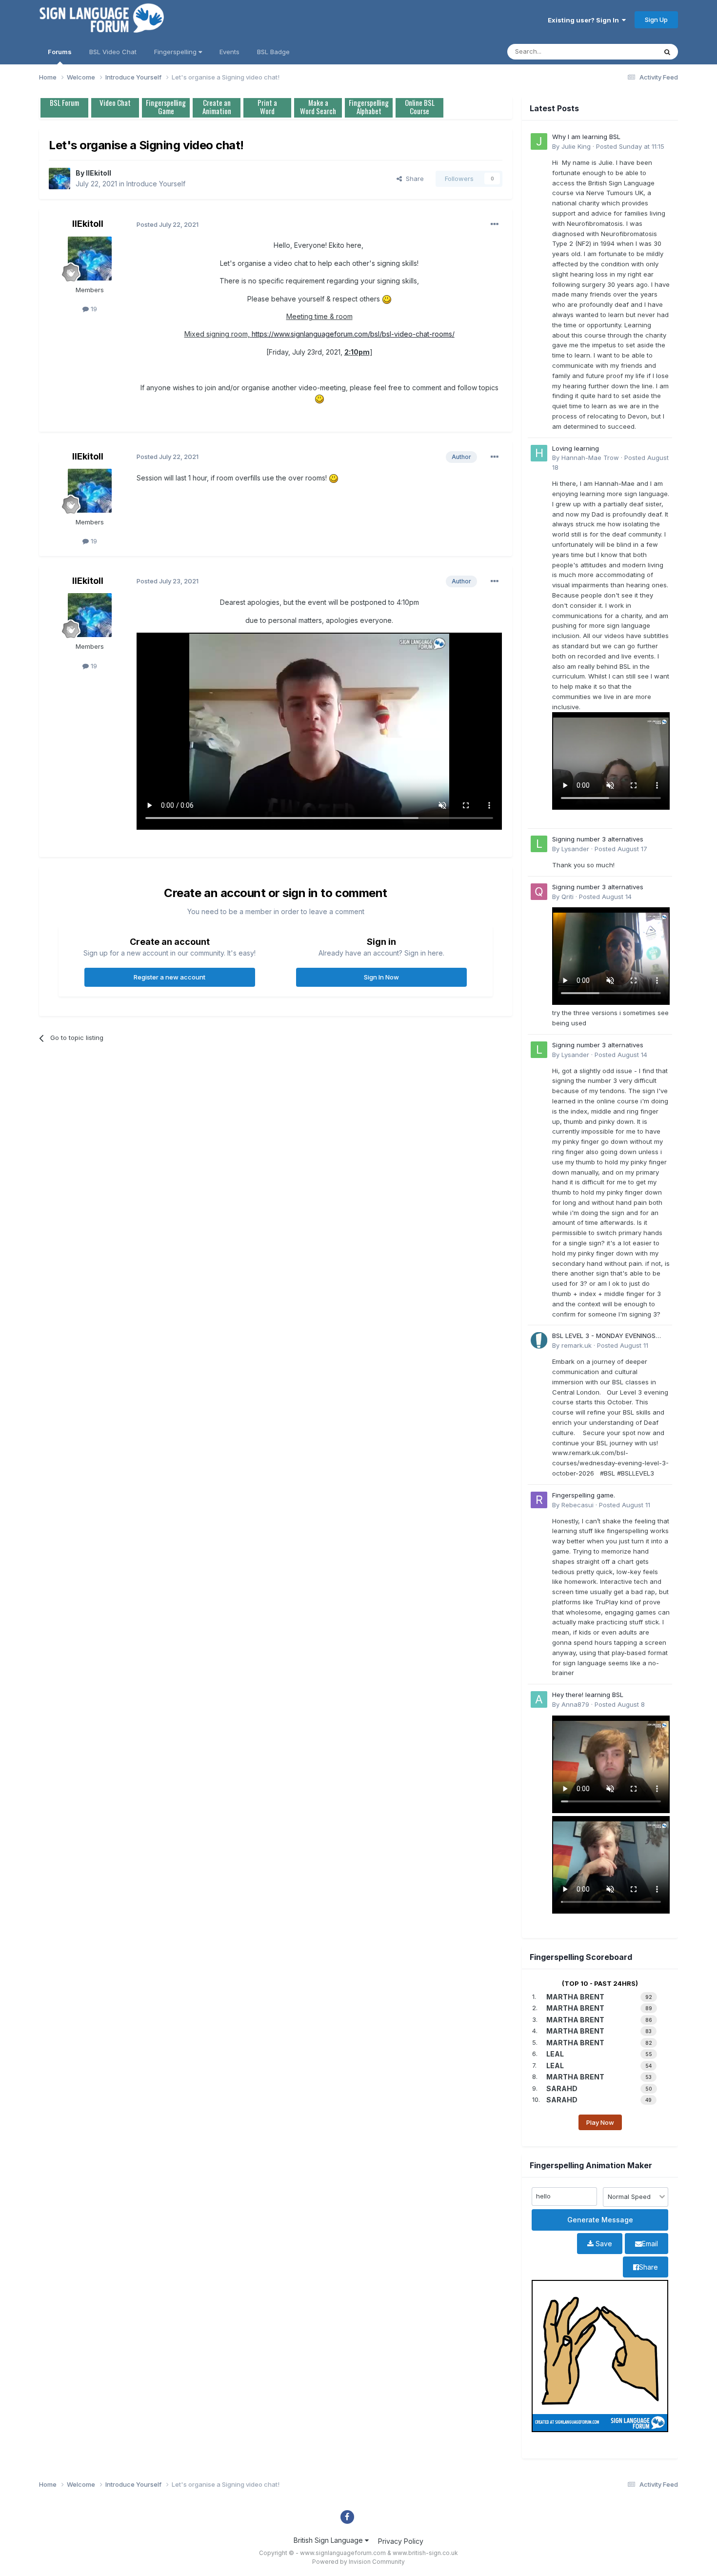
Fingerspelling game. (584, 1495)
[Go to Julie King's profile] (539, 141)
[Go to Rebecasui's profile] (539, 1500)
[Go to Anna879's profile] (539, 1699)
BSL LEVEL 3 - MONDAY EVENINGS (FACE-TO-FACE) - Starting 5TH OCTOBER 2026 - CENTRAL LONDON (608, 1336)
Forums (60, 52)
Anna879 (575, 1704)
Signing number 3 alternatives (598, 839)
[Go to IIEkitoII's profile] (60, 179)
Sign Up (656, 20)
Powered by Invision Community (358, 2562)
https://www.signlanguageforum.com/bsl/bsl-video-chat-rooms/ (353, 334)
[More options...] (495, 224)
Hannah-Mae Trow (590, 458)
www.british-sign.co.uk (425, 2553)
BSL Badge (273, 52)
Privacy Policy (401, 2541)
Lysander (575, 849)
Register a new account (169, 977)
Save (603, 2244)
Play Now (600, 2122)
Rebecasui (578, 1505)
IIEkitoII (99, 173)
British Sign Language (329, 2540)
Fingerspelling (176, 52)
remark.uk (577, 1345)
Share (413, 179)
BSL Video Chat (113, 52)
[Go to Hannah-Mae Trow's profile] (539, 453)
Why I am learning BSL (586, 137)
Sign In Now (381, 977)
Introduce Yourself (156, 184)
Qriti (568, 897)
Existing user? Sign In (585, 20)
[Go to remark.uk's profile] (539, 1340)
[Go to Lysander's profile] (539, 844)
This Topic (628, 51)
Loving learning (576, 448)
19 (93, 309)
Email (650, 2244)
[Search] (667, 52)
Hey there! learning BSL (588, 1695)
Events (229, 52)
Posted (630, 146)
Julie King (576, 146)
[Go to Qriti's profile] (539, 892)
